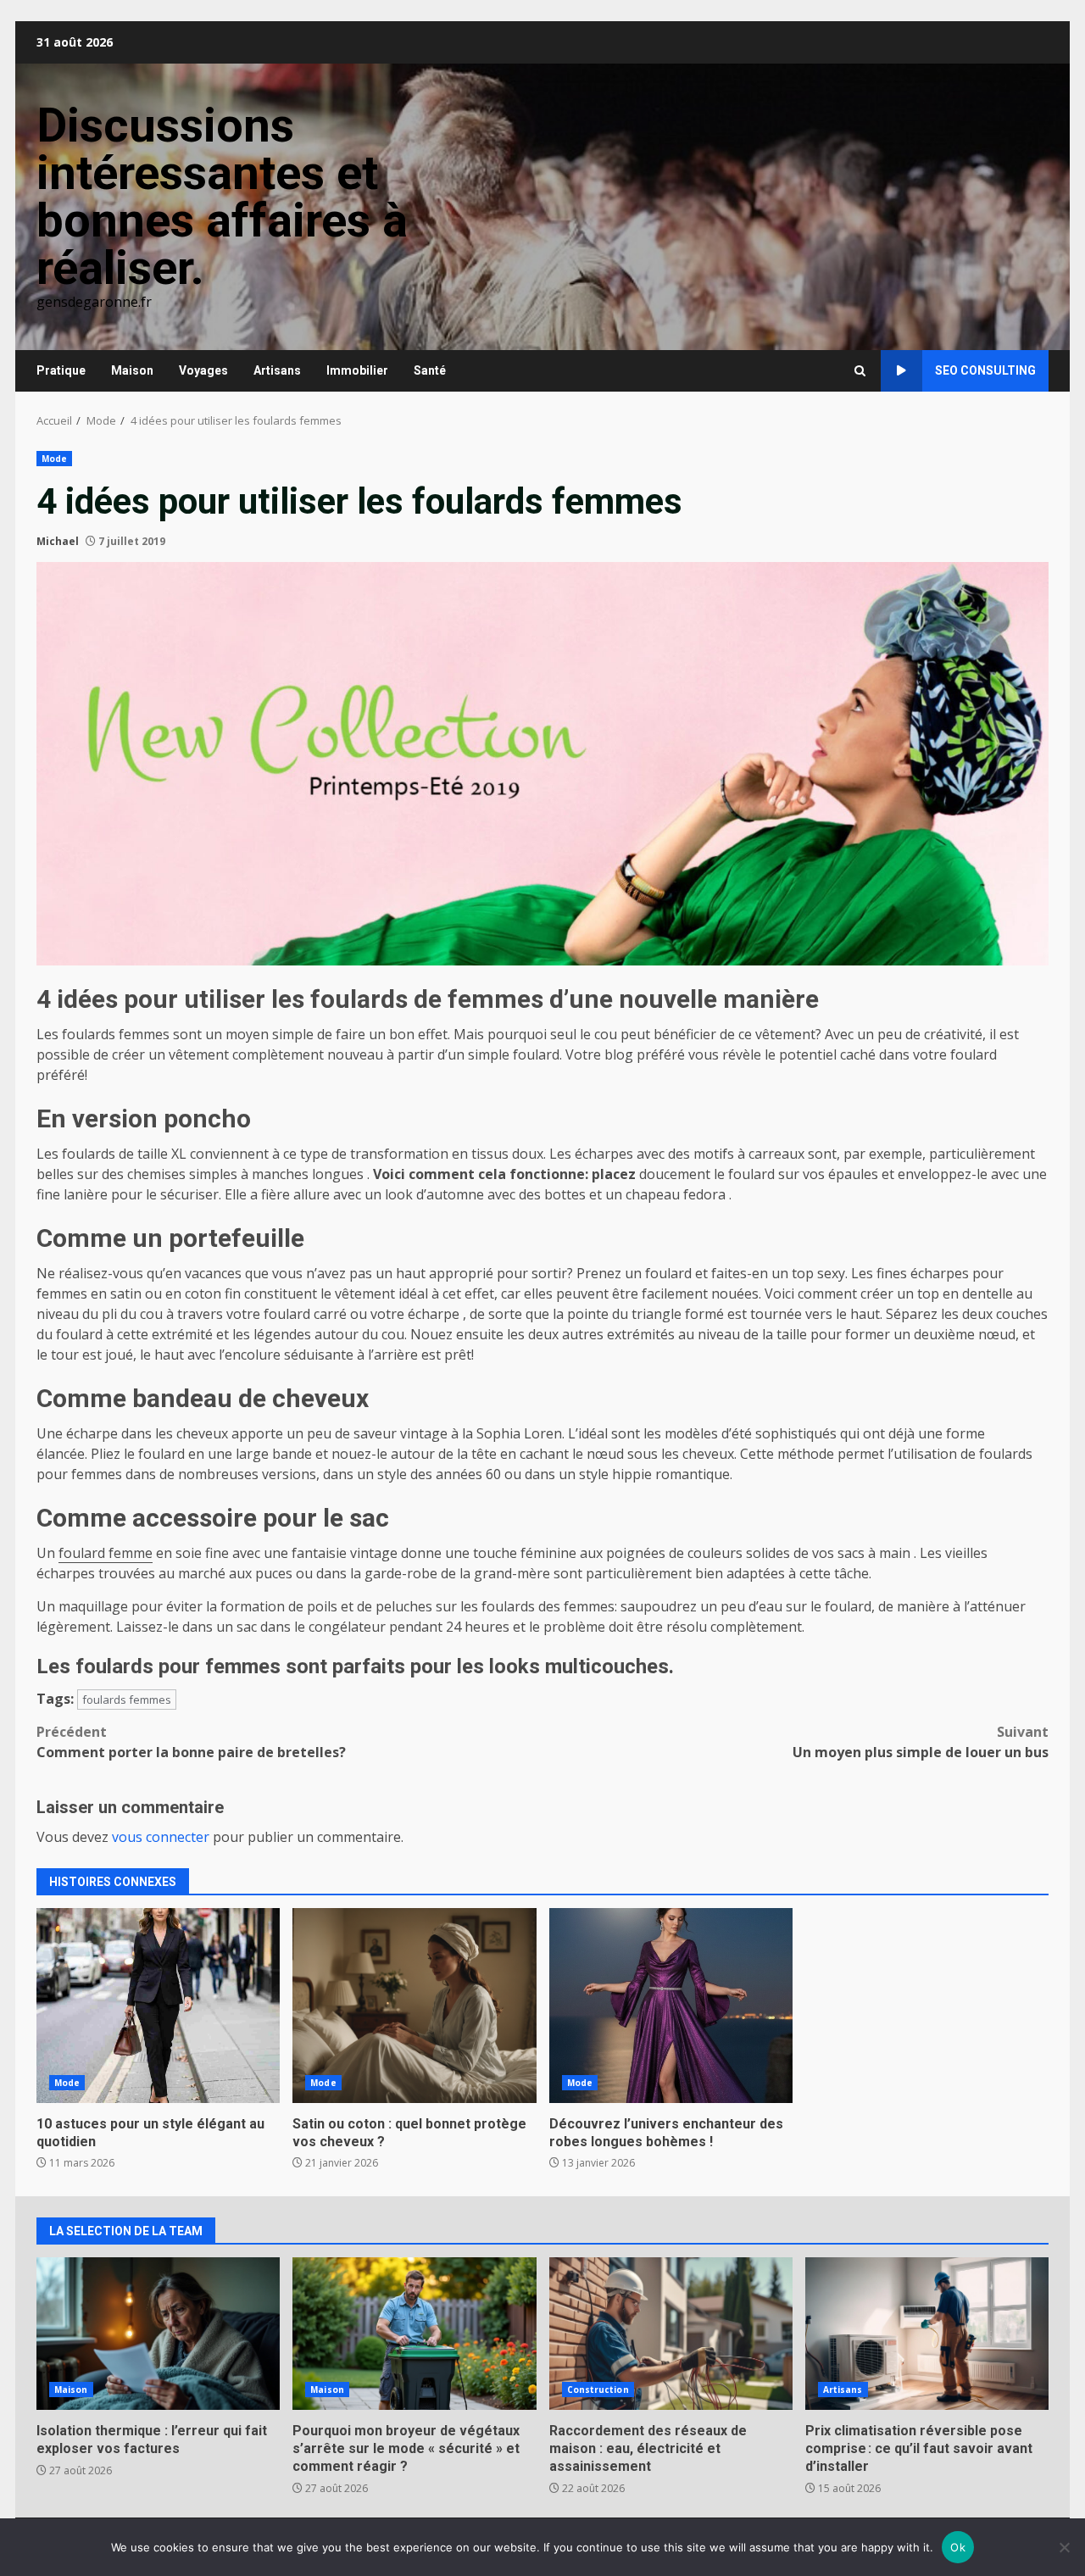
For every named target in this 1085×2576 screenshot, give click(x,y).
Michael (58, 541)
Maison (132, 370)
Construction (598, 2390)
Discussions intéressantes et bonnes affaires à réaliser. (222, 197)
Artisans (277, 370)
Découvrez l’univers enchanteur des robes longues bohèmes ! (671, 2006)
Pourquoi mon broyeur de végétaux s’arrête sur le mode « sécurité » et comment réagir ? (414, 2334)
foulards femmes (127, 1700)
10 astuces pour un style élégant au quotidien (158, 2006)
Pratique (61, 370)
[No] (1064, 2547)
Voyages (203, 370)
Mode (54, 459)
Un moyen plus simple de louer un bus (921, 1742)
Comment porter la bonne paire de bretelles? (191, 1742)
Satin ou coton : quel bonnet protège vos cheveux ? (414, 2006)
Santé (430, 370)
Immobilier (357, 370)
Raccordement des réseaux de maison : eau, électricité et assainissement (671, 2334)
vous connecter (161, 1837)
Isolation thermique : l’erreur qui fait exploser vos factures (158, 2334)
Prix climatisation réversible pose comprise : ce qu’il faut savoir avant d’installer (927, 2334)
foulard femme (106, 1553)
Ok (958, 2547)
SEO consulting (985, 370)
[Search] (860, 371)
